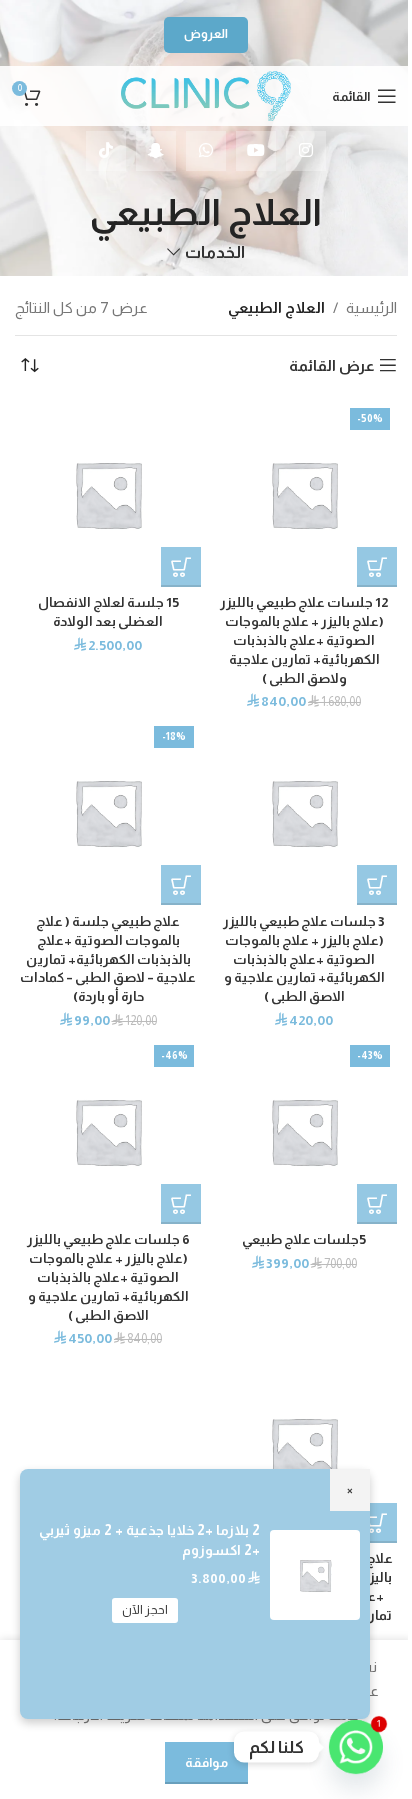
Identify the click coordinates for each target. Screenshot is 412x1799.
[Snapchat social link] (156, 151)
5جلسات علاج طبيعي (304, 1239)
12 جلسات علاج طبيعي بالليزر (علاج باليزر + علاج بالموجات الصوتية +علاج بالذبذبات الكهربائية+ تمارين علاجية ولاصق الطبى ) (304, 640)
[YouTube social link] (256, 151)
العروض (206, 34)
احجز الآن (145, 1610)
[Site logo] (206, 94)
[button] (377, 567)
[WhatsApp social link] (206, 151)
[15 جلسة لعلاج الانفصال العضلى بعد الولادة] (108, 494)
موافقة (206, 1762)
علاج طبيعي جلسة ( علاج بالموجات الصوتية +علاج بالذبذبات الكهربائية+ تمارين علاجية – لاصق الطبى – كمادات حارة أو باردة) (108, 959)
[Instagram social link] (306, 151)
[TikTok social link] (106, 151)
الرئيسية (371, 307)
